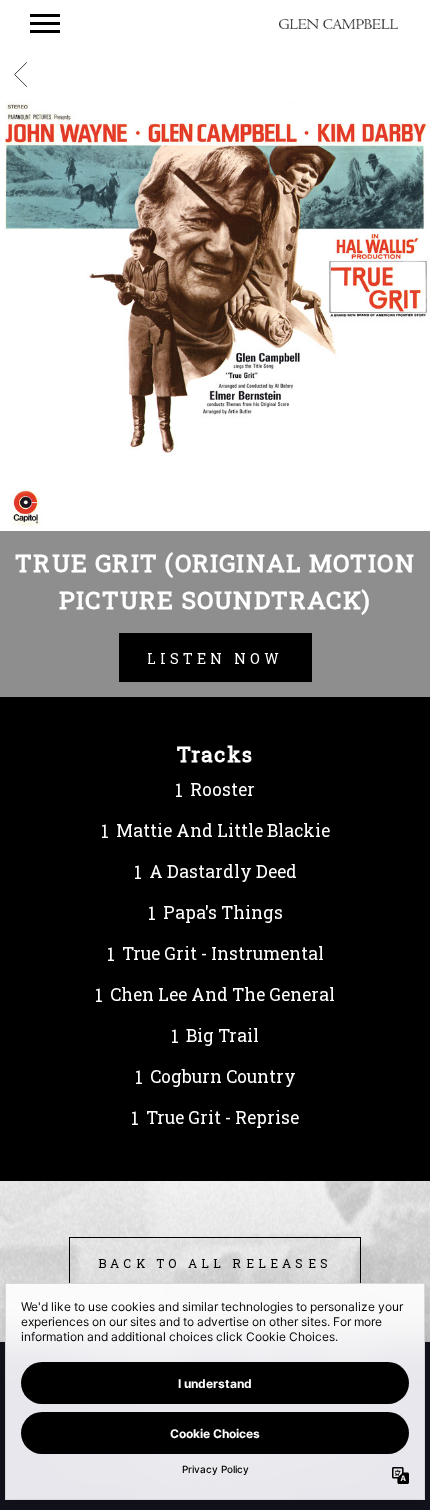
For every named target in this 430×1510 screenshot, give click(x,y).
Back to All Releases (215, 1263)
